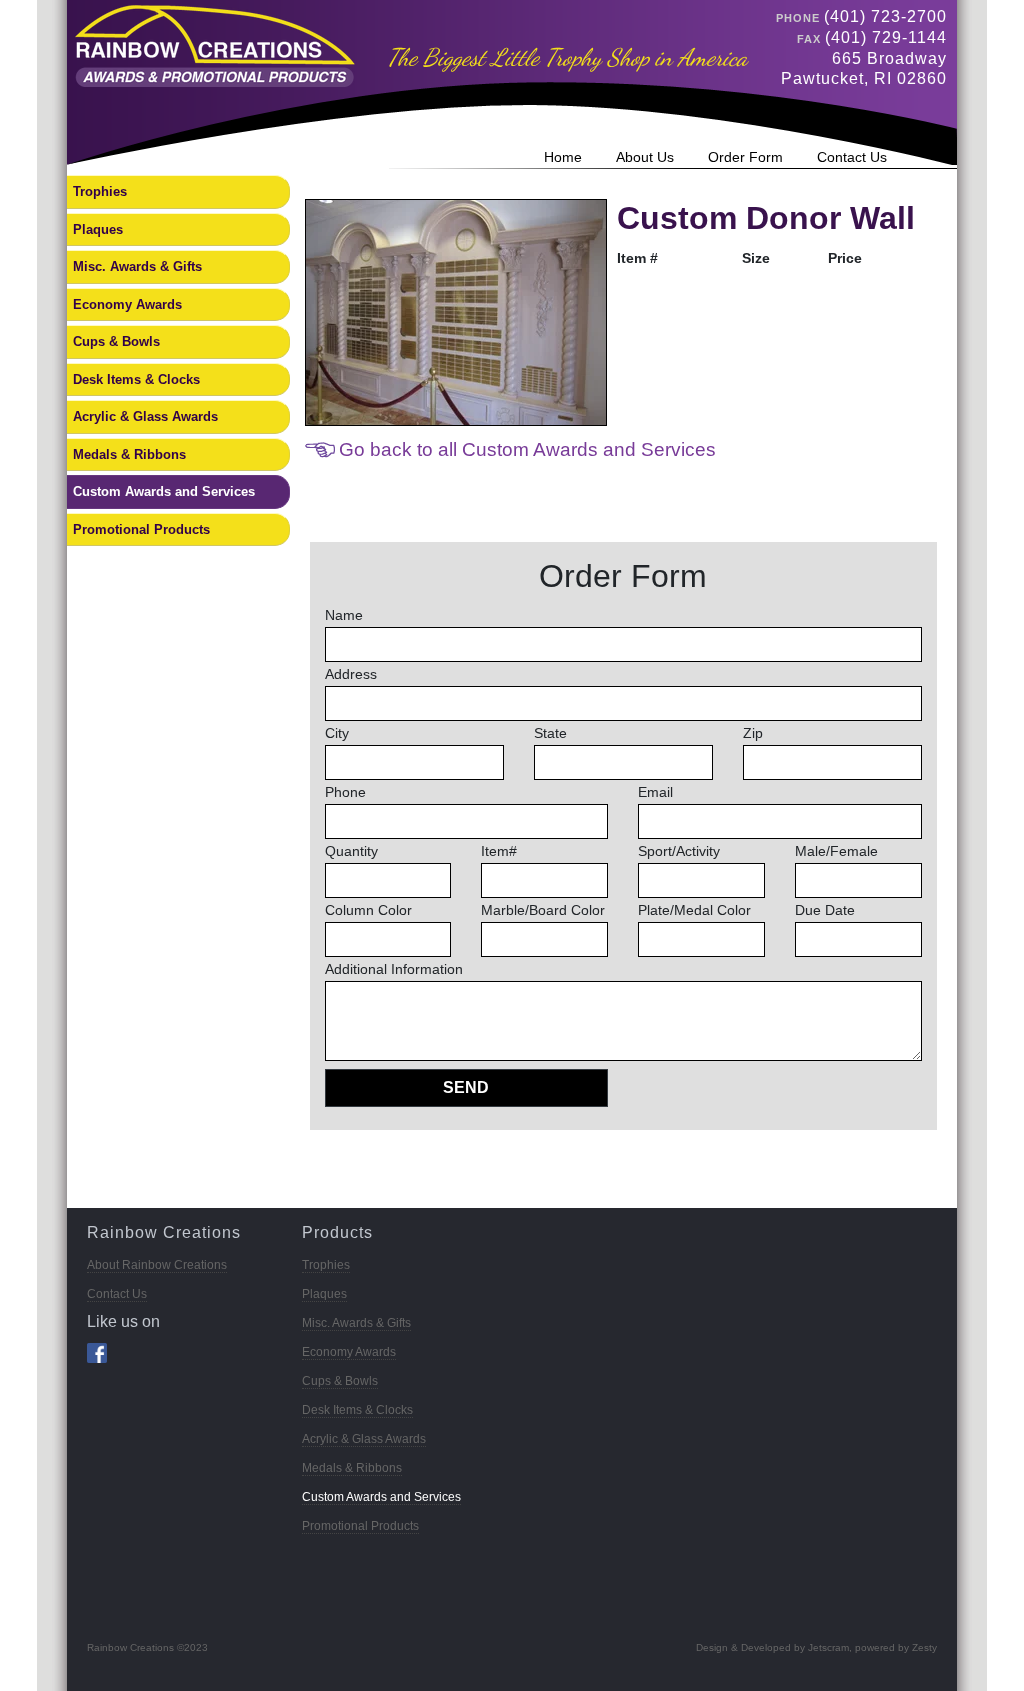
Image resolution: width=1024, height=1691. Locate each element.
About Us (645, 157)
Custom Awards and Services (164, 491)
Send (466, 1087)
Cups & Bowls (116, 341)
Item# (499, 851)
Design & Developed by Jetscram (772, 1647)
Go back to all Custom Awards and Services (527, 449)
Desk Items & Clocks (136, 379)
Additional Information (394, 969)
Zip (753, 733)
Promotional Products (141, 529)
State (550, 733)
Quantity (351, 851)
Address (351, 674)
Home (563, 157)
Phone (345, 792)
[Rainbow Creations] (211, 44)
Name (344, 615)
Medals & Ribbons (129, 454)
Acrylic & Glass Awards (145, 416)
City (337, 733)
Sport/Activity (679, 851)
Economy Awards (127, 304)
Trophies (100, 191)
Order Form (745, 157)
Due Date (825, 910)
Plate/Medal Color (694, 910)
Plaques (98, 229)
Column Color (368, 910)
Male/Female (836, 851)
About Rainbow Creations (157, 1265)
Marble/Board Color (543, 910)
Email (655, 792)
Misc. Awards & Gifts (137, 266)
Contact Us (852, 157)
